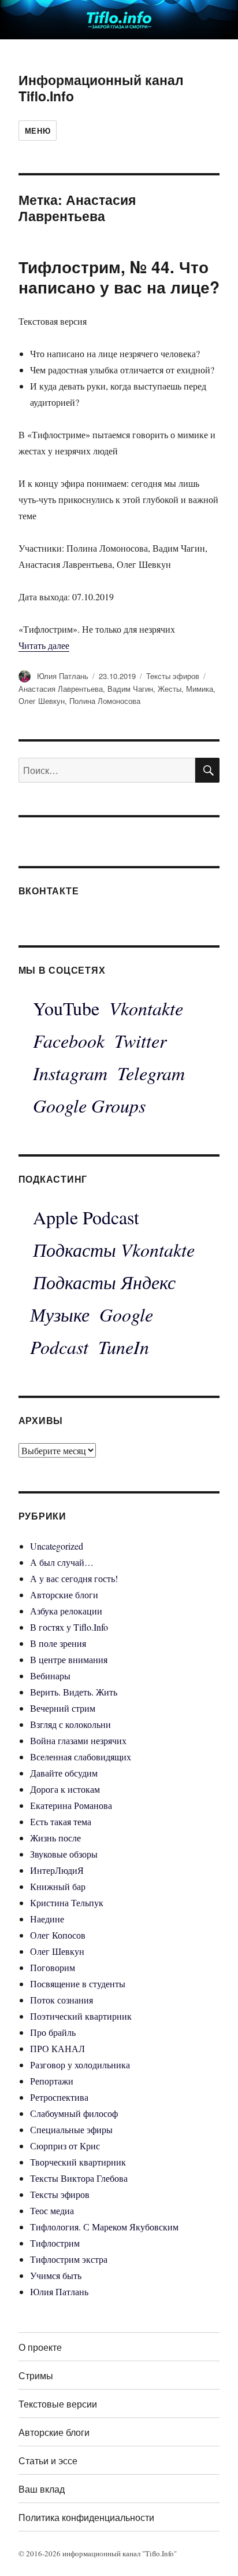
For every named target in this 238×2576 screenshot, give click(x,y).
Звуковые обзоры (64, 1854)
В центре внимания (69, 1659)
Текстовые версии (58, 2404)
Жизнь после (55, 1838)
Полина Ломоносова (105, 701)
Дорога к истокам (65, 1789)
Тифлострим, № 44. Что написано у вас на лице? (119, 277)
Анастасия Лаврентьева (61, 689)
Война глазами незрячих (78, 1740)
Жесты (170, 689)
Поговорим (53, 1967)
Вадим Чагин (130, 689)
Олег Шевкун (42, 701)
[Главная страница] (119, 18)
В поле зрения (58, 1643)
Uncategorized (57, 1546)
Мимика (200, 689)
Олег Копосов (58, 1935)
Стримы (36, 2375)
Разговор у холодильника (80, 2065)
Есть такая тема (61, 1821)
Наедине (47, 1919)
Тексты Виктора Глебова (79, 2178)
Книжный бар (58, 1886)
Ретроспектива (59, 2097)
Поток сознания (62, 2000)
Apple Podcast (86, 1217)
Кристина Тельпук (67, 1902)
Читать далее (44, 645)
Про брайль (53, 2032)
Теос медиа (52, 2210)
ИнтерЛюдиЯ (57, 1870)
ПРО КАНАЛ (57, 2048)
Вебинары (50, 1676)
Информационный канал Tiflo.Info (101, 88)
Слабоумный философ (74, 2113)
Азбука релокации (66, 1611)
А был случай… (62, 1562)
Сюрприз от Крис (65, 2146)
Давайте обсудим (64, 1773)
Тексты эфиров (173, 676)
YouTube (66, 1008)
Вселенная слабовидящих (81, 1757)
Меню (38, 131)
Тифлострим (55, 2243)
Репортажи (52, 2081)
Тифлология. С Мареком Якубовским (104, 2227)
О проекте (40, 2347)
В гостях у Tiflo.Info (69, 1627)
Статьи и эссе (48, 2461)
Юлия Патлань (63, 676)
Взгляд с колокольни (70, 1724)
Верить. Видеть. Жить (74, 1692)
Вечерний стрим (63, 1708)
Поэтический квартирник (81, 2016)
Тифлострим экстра (69, 2259)
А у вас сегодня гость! (74, 1578)
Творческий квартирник (78, 2162)
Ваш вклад (42, 2489)
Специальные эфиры (71, 2129)
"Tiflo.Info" (159, 2553)
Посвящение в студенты (78, 1984)
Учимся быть (56, 2275)
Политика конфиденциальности (86, 2517)
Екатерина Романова (71, 1805)
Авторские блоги (64, 1595)
